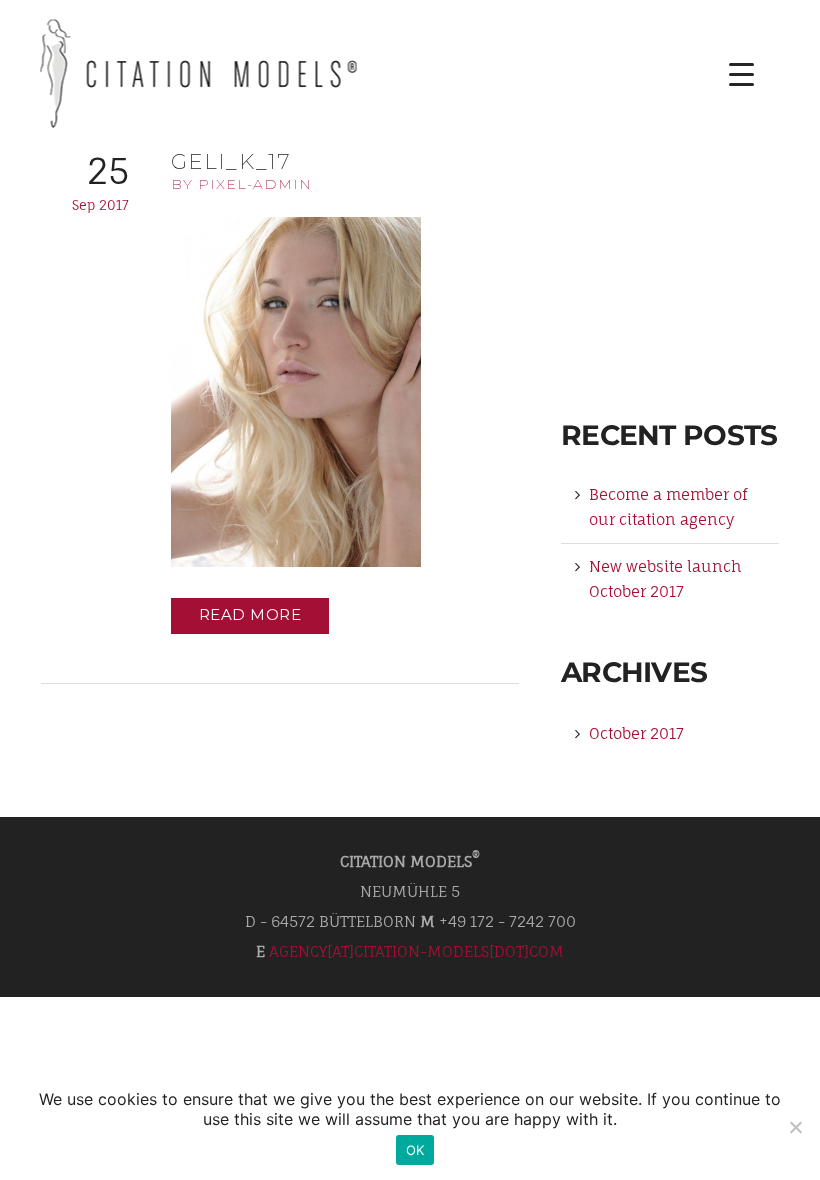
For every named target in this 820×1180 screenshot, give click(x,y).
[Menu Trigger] (726, 74)
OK (415, 1150)
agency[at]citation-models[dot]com (416, 951)
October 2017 (636, 733)
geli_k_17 (231, 161)
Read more (250, 614)
